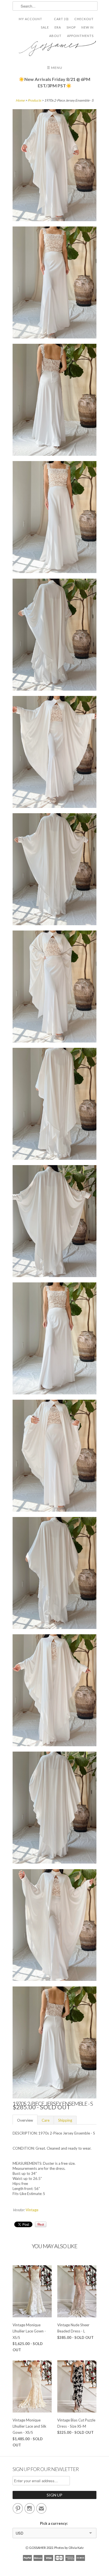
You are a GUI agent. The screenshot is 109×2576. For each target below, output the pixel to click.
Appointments (80, 36)
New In (87, 27)
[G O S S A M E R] (54, 46)
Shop (71, 27)
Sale (45, 27)
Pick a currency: (55, 2523)
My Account (30, 19)
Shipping (65, 2120)
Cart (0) (61, 19)
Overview (25, 2120)
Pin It (41, 2224)
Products (34, 100)
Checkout (84, 19)
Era (58, 27)
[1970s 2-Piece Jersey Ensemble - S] (54, 166)
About (55, 36)
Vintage (32, 2210)
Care (46, 2120)
